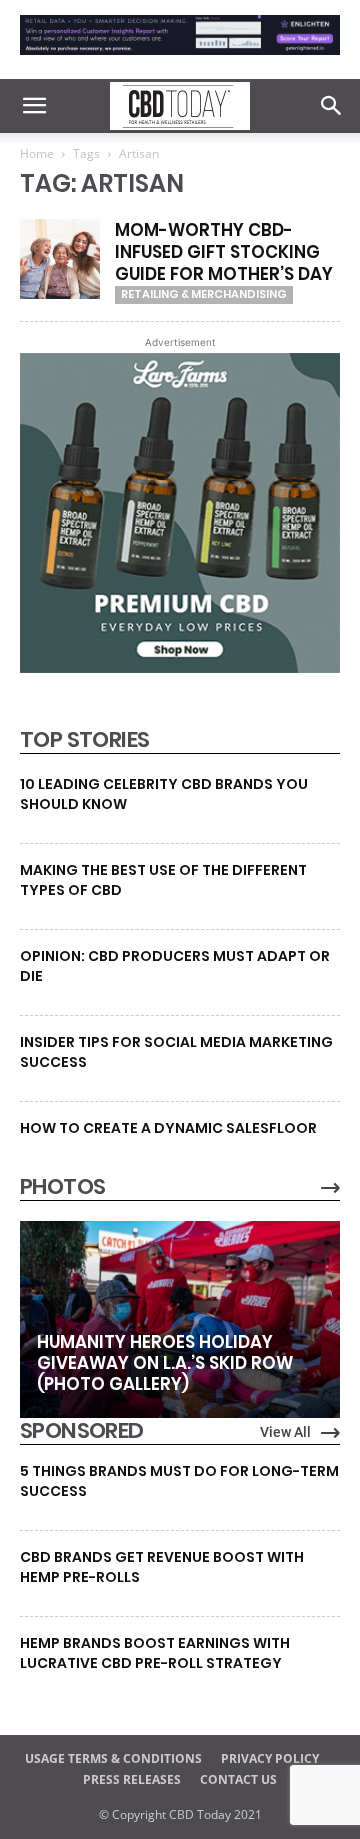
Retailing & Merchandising (204, 294)
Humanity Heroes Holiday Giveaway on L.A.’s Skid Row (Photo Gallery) (165, 1363)
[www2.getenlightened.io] (180, 59)
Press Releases (132, 1779)
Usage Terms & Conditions (113, 1758)
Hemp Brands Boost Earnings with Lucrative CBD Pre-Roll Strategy (155, 1653)
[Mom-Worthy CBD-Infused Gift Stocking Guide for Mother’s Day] (60, 259)
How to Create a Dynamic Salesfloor (168, 1128)
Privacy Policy (270, 1758)
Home (37, 153)
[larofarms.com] (180, 668)
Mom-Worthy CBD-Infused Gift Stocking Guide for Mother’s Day (224, 252)
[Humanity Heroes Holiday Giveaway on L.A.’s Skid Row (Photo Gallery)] (180, 1320)
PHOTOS (62, 1187)
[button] (34, 106)
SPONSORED (82, 1431)
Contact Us (238, 1779)
